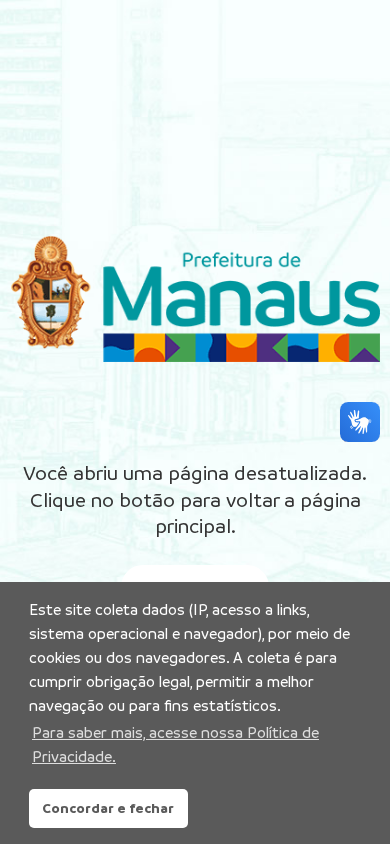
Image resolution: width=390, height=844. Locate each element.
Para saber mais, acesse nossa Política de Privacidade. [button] (175, 744)
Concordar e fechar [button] (108, 808)
